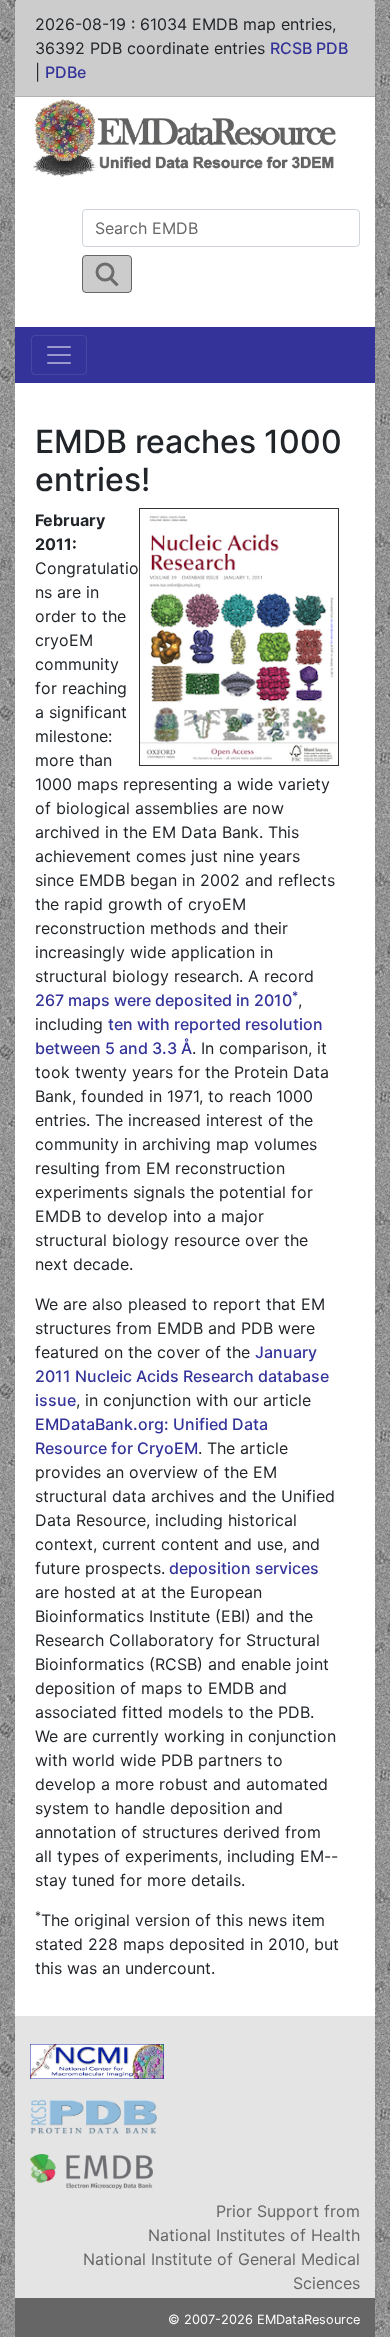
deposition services (242, 1568)
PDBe (65, 72)
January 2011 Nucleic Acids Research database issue (182, 1376)
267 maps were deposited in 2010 (166, 1000)
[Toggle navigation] (59, 355)
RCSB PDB (309, 48)
